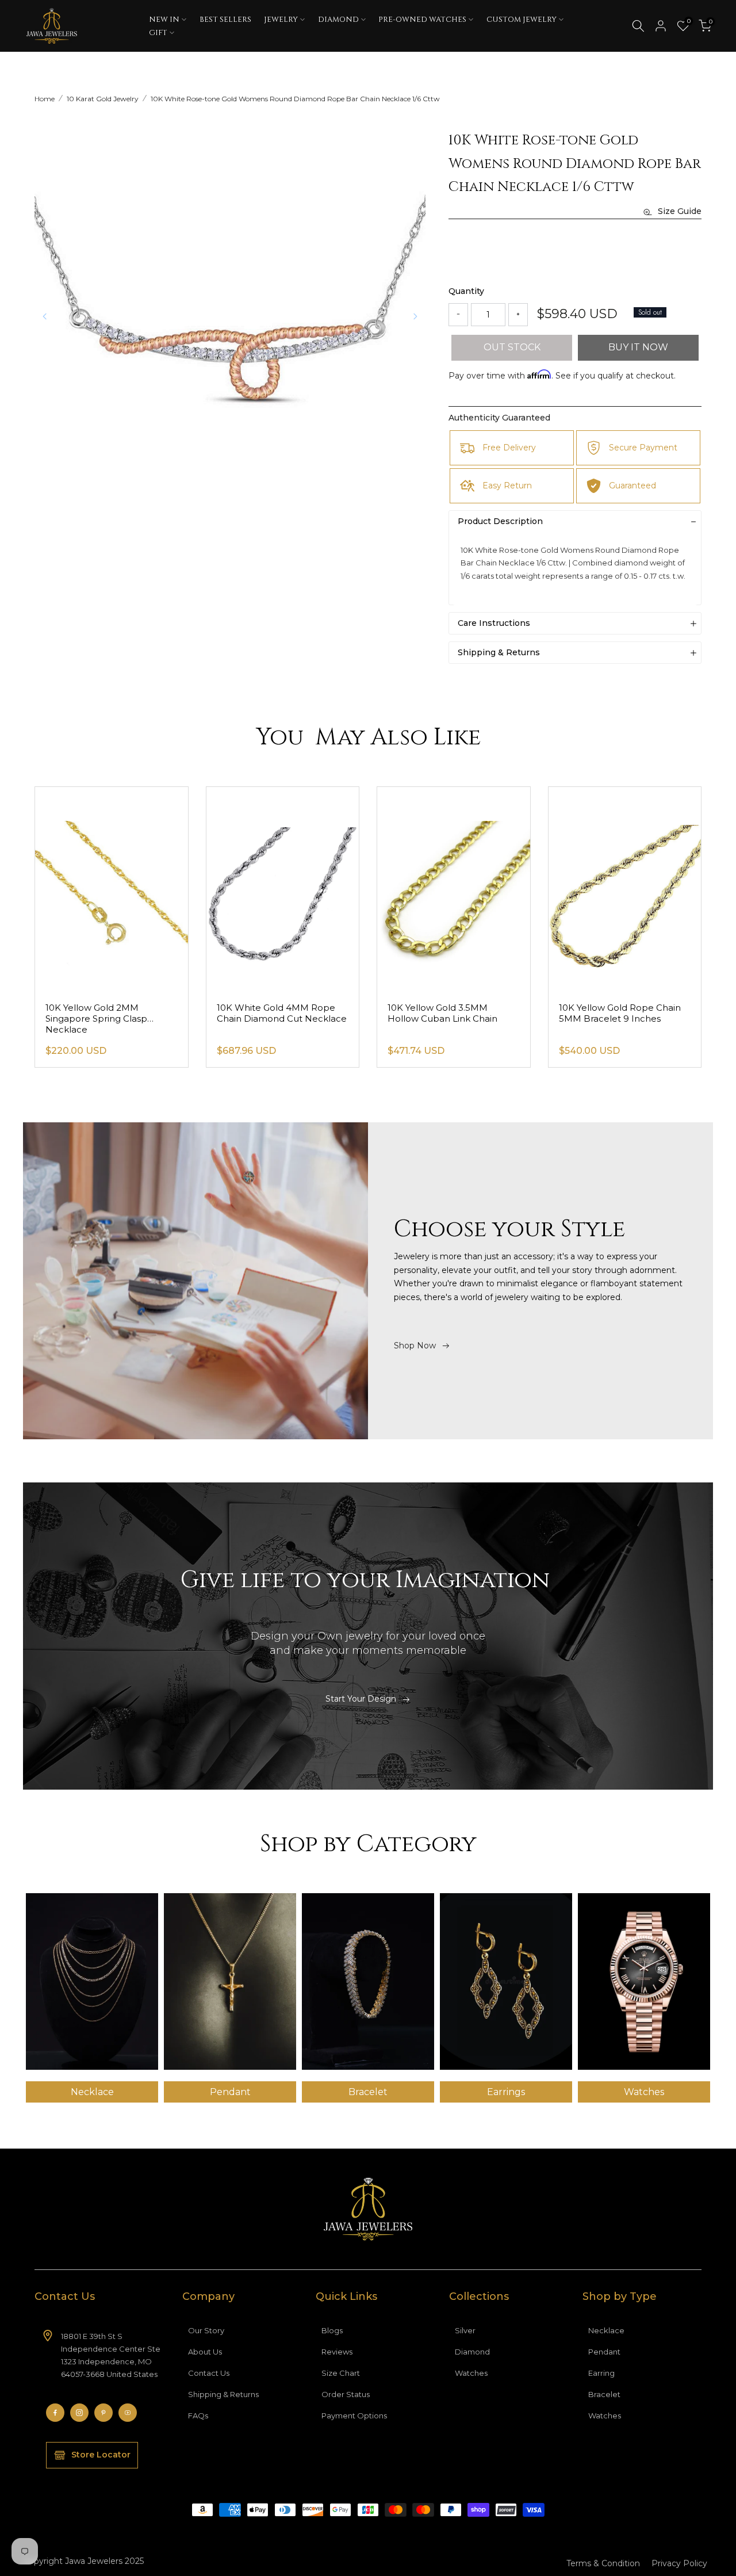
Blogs (332, 2330)
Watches (471, 2373)
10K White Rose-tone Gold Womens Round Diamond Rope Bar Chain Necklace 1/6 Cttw (295, 99)
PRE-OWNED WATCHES (422, 20)
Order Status (346, 2394)
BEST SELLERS (225, 20)
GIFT (158, 33)
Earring (601, 2373)
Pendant (604, 2352)
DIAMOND (338, 20)
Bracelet (604, 2394)
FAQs (198, 2416)
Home (45, 99)
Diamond (472, 2352)
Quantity (466, 291)
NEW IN (164, 20)
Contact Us (209, 2373)
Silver (465, 2330)
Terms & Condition (603, 2563)
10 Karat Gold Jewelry (103, 99)
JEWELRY (281, 20)
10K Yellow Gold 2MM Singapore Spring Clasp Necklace (96, 1018)
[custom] (55, 2413)
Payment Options (354, 2416)
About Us (205, 2352)
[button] (415, 316)
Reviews (337, 2352)
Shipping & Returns (223, 2394)
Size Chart (341, 2373)
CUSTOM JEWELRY (522, 20)
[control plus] (518, 315)
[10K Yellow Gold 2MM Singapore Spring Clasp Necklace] (112, 890)
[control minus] (458, 315)
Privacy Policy (679, 2563)
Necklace (606, 2330)
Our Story (206, 2330)
